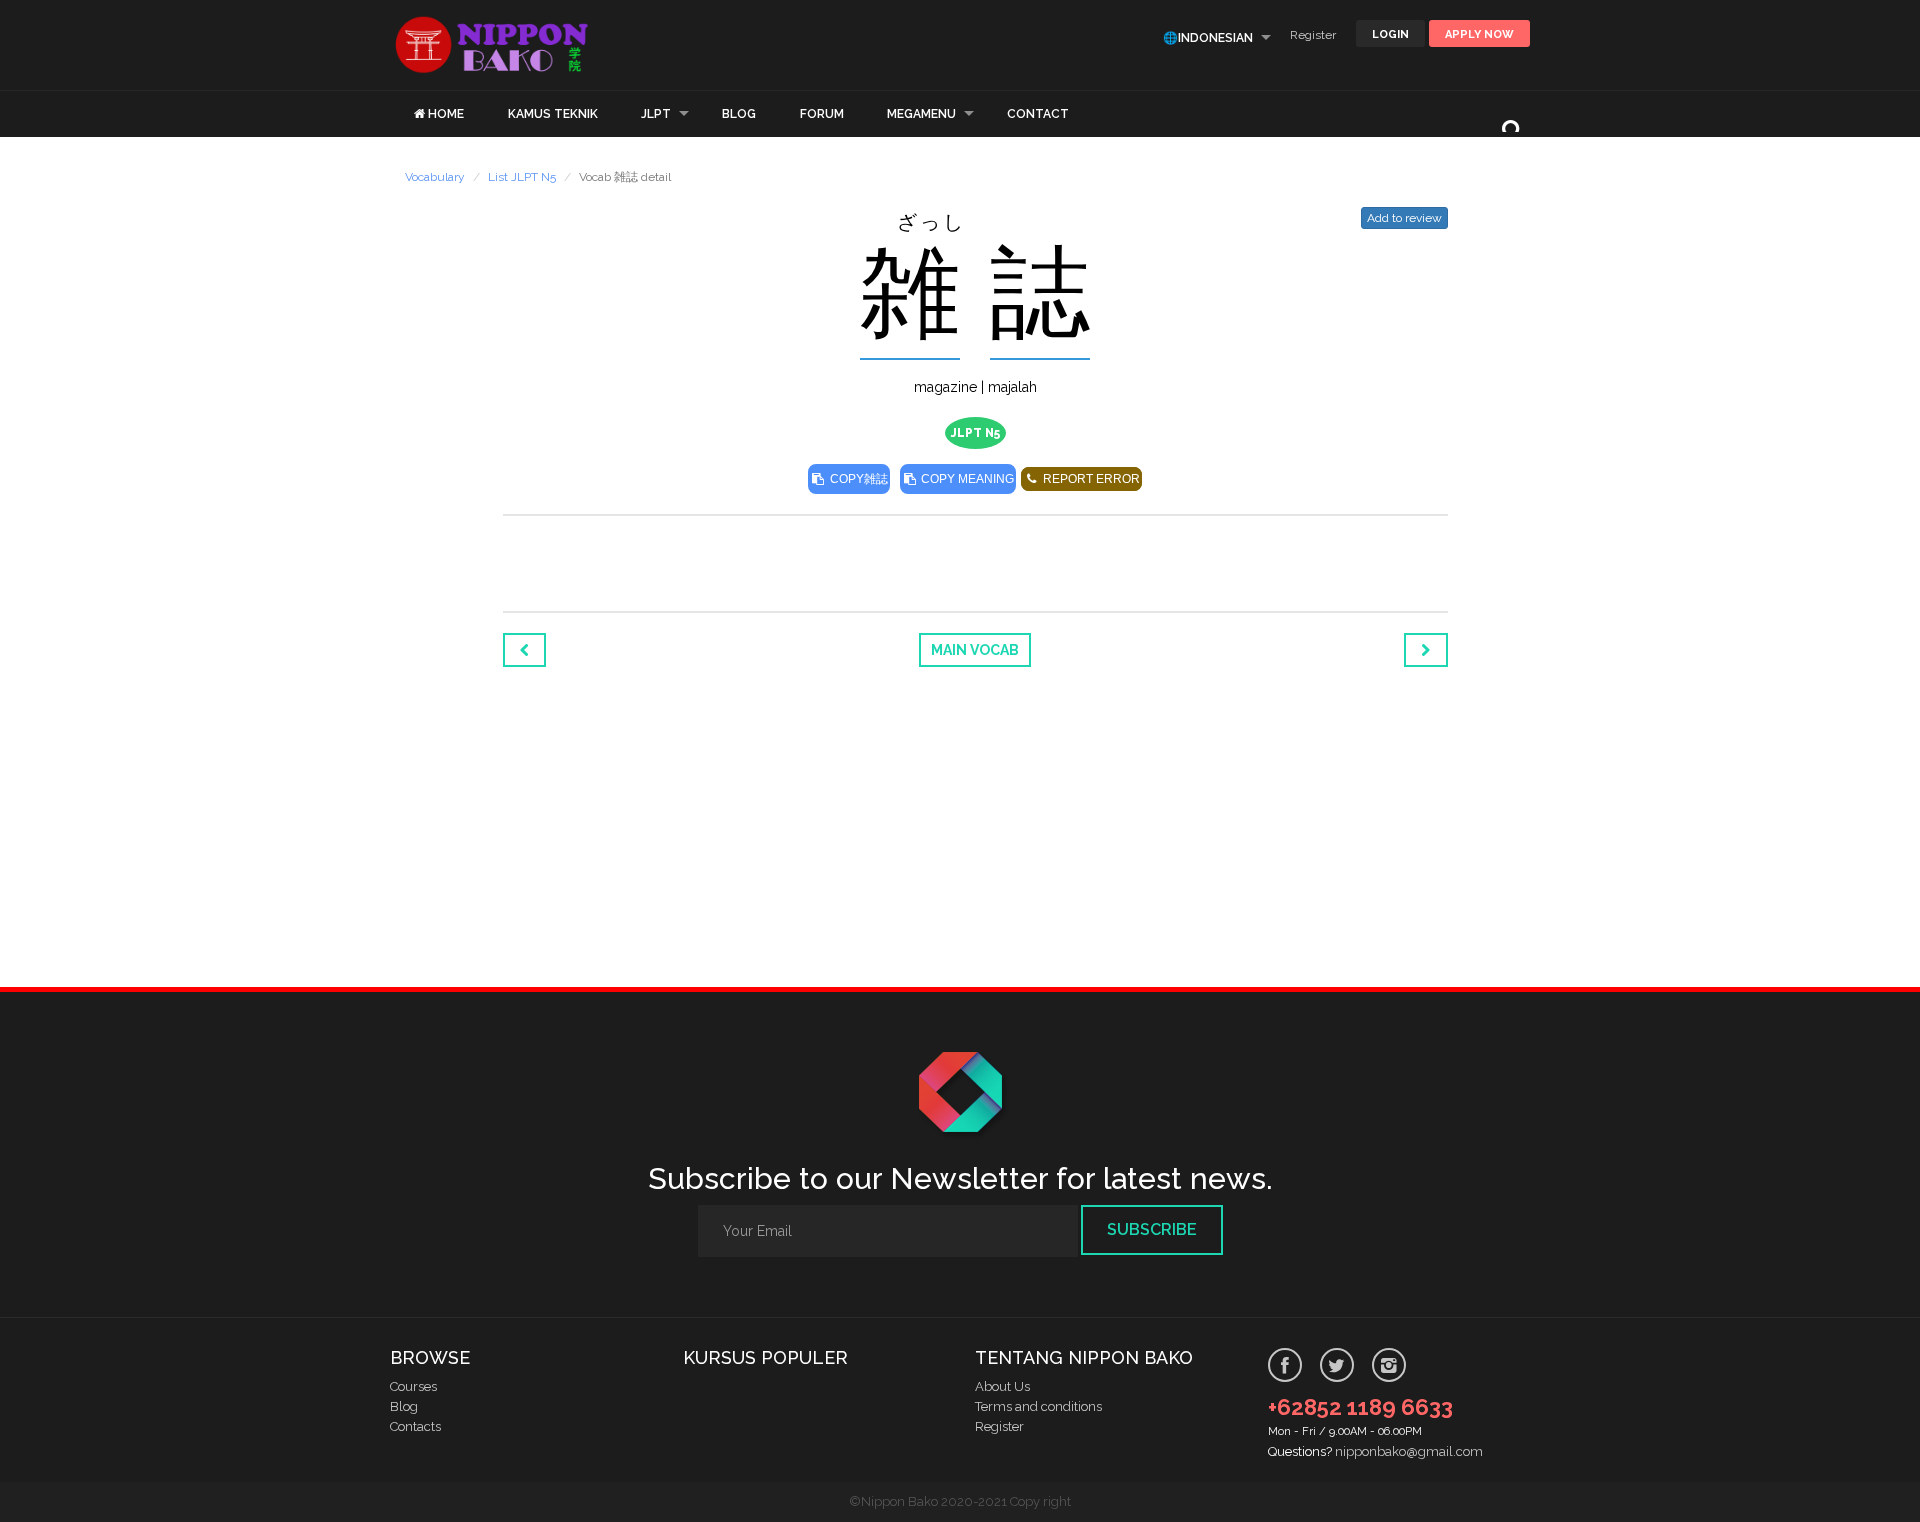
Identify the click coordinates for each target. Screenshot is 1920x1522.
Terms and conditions (1038, 1406)
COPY (857, 479)
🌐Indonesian (1208, 38)
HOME (446, 114)
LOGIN (1390, 34)
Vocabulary (435, 177)
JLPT (656, 114)
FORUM (822, 114)
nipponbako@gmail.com (1409, 1451)
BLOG (739, 114)
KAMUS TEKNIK (553, 114)
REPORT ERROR (1090, 479)
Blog (404, 1406)
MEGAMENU (921, 114)
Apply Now (1479, 34)
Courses (413, 1386)
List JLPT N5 (522, 177)
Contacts (415, 1426)
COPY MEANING (966, 479)
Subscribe (1152, 1229)
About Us (1002, 1386)
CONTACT (1038, 114)
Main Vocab (975, 650)
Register (1313, 35)
